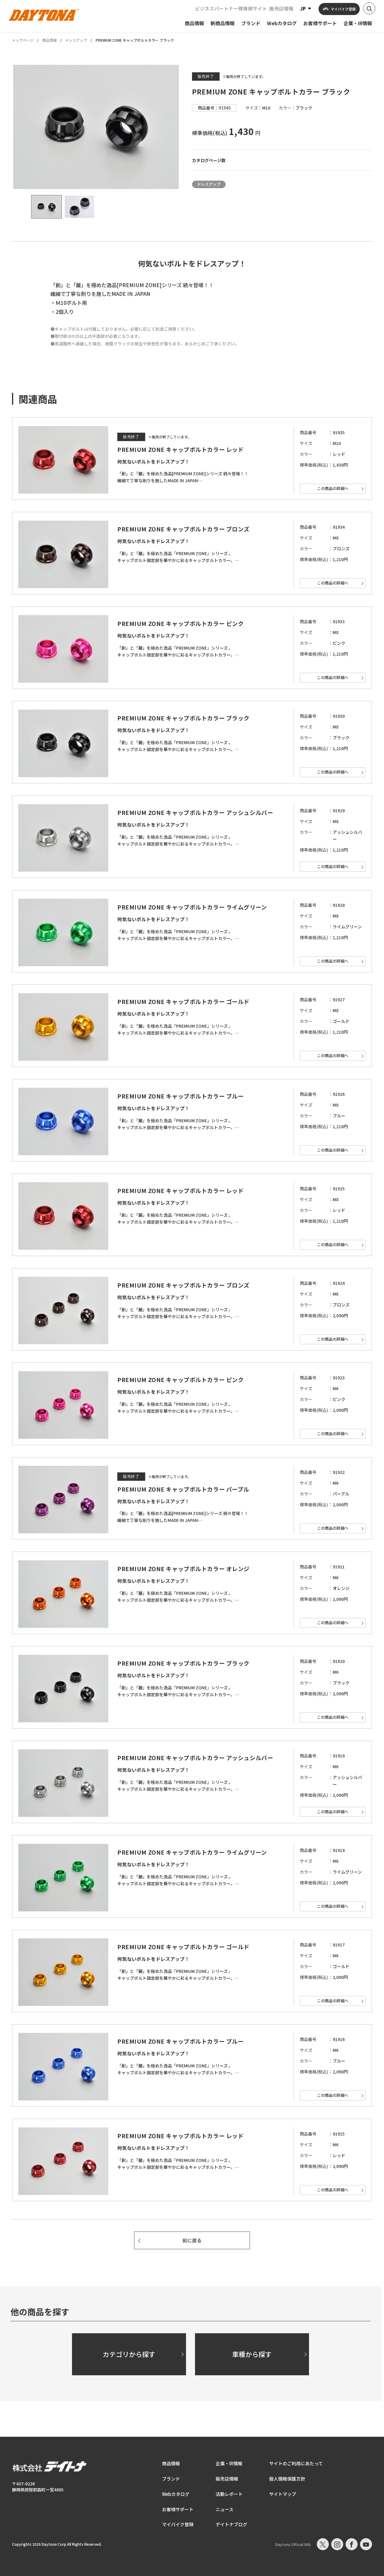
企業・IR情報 (229, 2463)
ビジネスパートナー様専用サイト (231, 8)
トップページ (23, 40)
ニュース (225, 2509)
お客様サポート (178, 2509)
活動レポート (229, 2494)
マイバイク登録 (178, 2524)
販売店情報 (281, 8)
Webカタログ (176, 2494)
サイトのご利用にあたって (296, 2463)
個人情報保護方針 (287, 2479)
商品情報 (49, 40)
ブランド (171, 2479)
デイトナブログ (231, 2524)
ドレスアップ (76, 40)
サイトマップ (283, 2494)
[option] (96, 127)
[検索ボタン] (369, 8)
